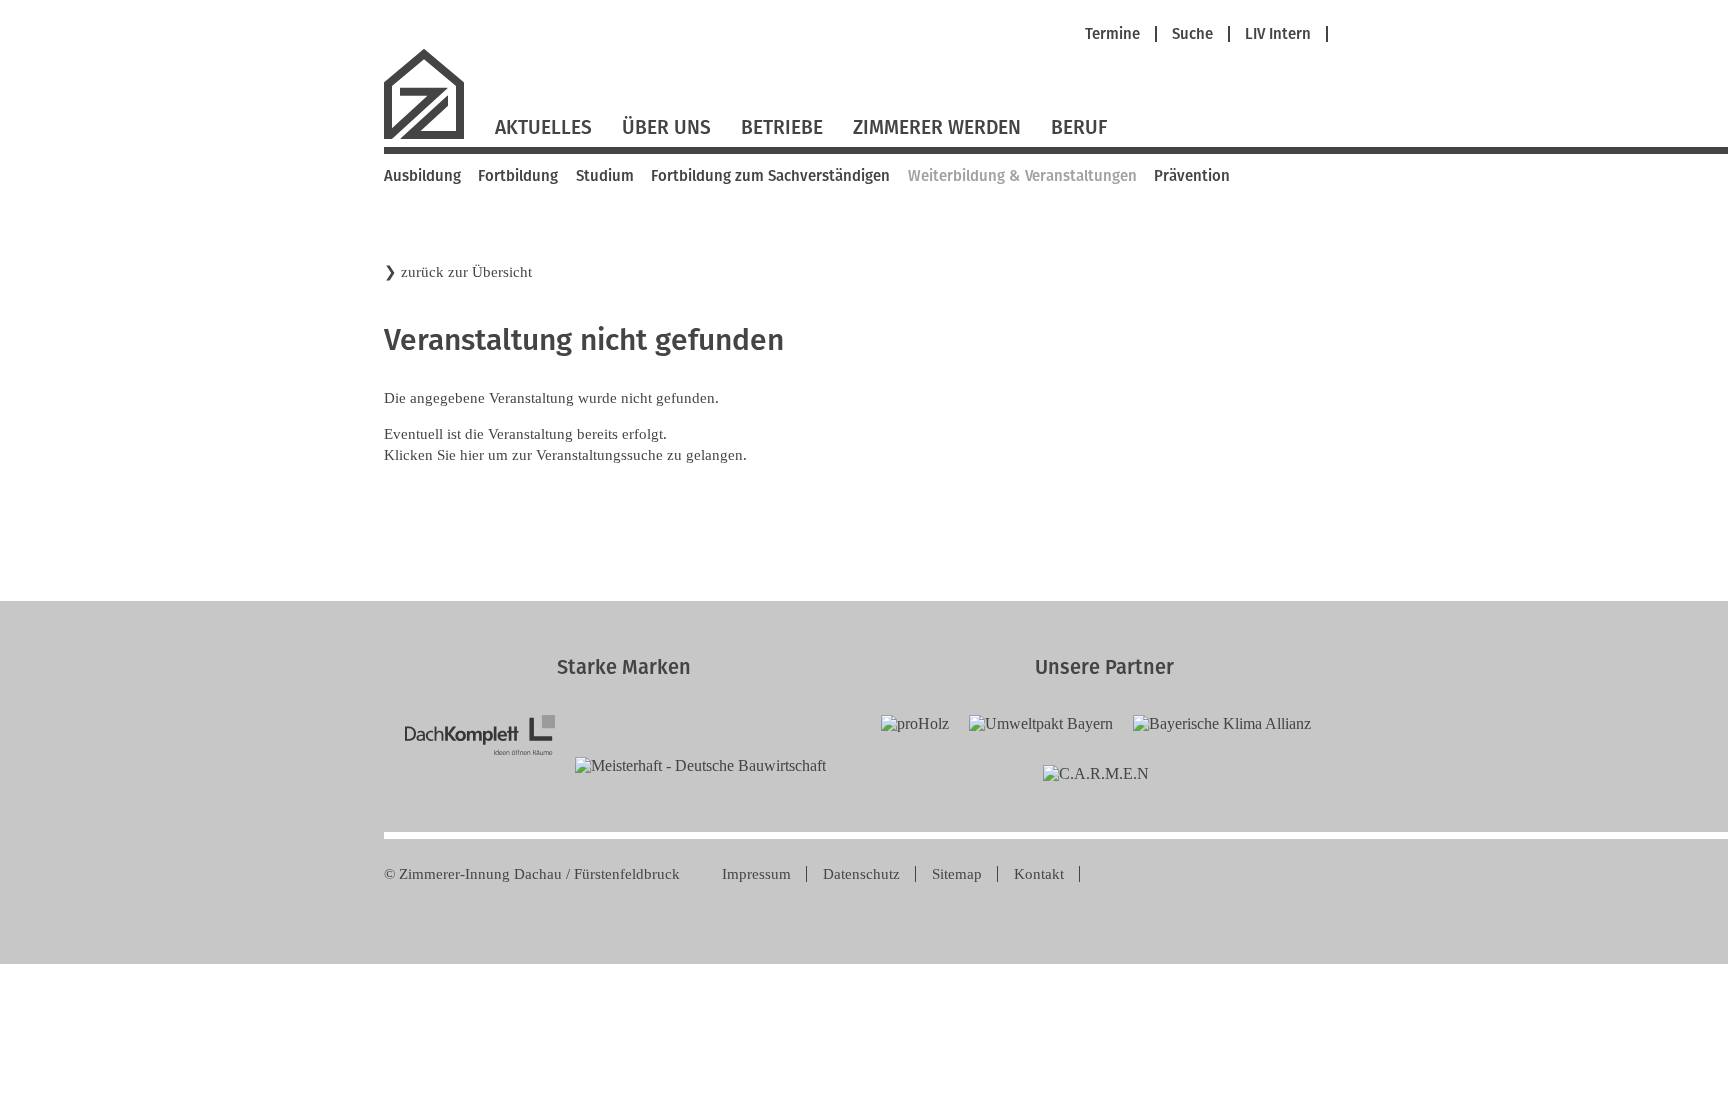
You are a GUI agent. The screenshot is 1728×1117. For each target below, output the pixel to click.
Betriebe (782, 127)
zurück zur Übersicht (466, 272)
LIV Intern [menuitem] (1278, 34)
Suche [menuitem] (1192, 34)
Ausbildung (422, 176)
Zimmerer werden (937, 127)
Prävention (1192, 176)
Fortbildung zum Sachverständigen (770, 176)
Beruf (1079, 127)
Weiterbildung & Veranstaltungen (1022, 176)
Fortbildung (518, 176)
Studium (605, 176)
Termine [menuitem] (1112, 34)
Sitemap (957, 874)
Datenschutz (861, 874)
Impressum (756, 874)
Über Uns (666, 127)
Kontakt (1039, 874)
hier (472, 455)
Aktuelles (543, 127)
